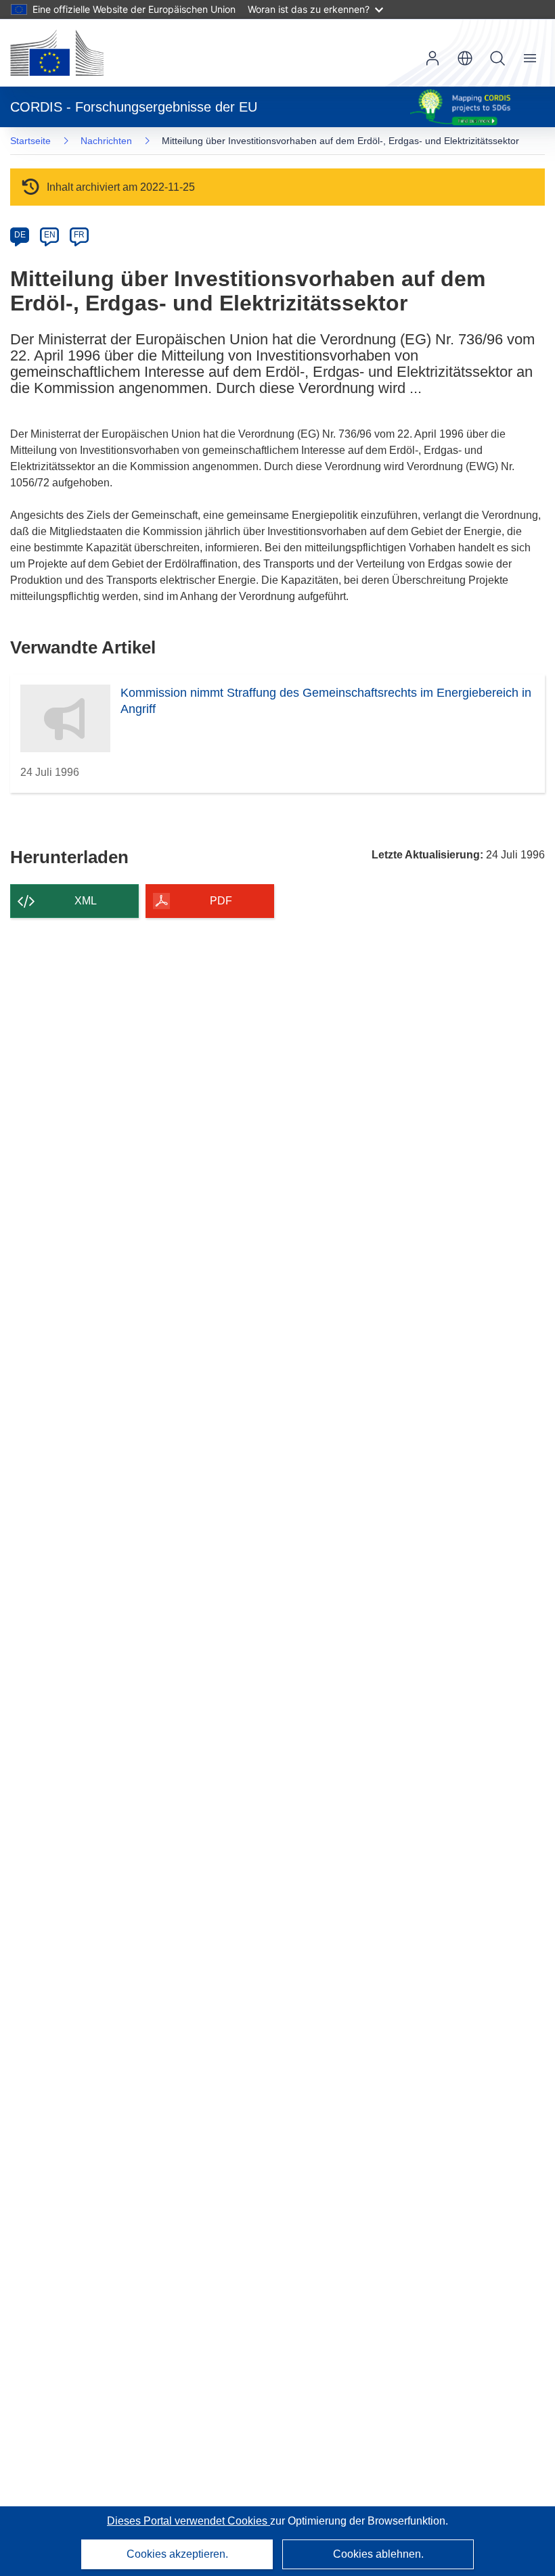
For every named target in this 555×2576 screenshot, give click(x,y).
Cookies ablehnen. (378, 2554)
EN (50, 235)
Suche (497, 58)
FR (79, 235)
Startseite (30, 141)
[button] (465, 58)
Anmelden (432, 58)
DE (20, 235)
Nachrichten (106, 141)
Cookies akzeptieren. (177, 2554)
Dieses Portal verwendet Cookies (188, 2521)
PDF (221, 901)
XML (86, 901)
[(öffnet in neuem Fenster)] (57, 53)
